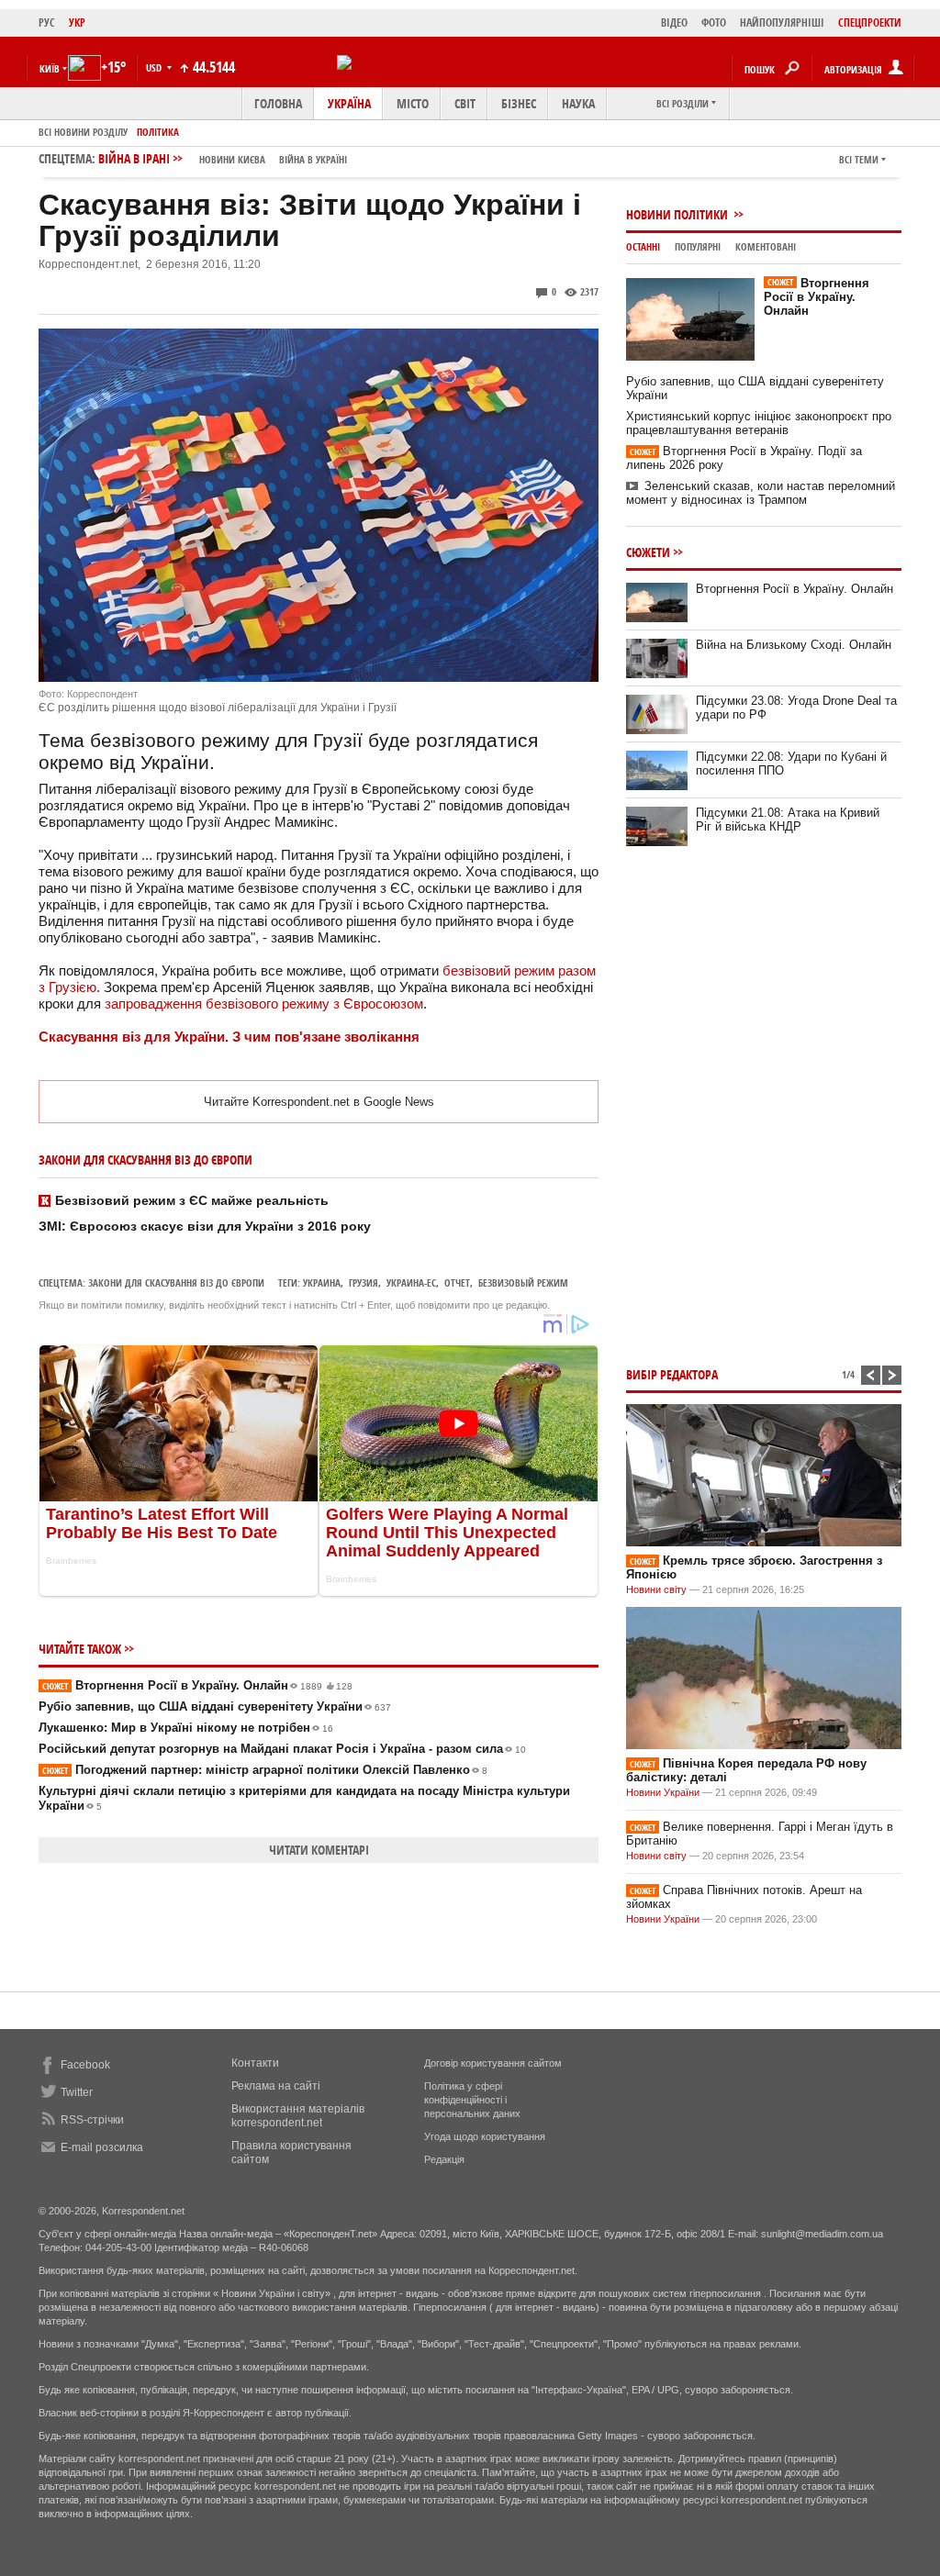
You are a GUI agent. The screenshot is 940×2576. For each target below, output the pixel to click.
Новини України (663, 1792)
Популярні (698, 246)
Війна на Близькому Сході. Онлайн (794, 645)
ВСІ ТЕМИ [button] (859, 159)
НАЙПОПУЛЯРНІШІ (782, 22)
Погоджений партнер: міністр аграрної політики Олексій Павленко (265, 1770)
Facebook (85, 2065)
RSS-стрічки (92, 2120)
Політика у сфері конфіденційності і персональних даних (472, 2100)
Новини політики (678, 214)
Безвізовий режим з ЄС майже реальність (192, 1200)
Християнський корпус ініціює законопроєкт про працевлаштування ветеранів (759, 423)
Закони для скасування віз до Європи (176, 1282)
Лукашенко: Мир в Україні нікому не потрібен (186, 1728)
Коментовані (766, 246)
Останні (643, 246)
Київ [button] (50, 68)
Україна (349, 103)
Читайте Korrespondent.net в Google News (319, 1102)
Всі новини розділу (83, 132)
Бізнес (519, 103)
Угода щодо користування (485, 2136)
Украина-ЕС (411, 1282)
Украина (322, 1282)
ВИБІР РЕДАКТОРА (672, 1374)
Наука (578, 103)
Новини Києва (232, 159)
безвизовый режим (523, 1282)
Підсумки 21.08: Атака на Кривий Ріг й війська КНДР (788, 820)
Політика (158, 132)
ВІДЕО (674, 22)
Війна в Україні (313, 159)
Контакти (255, 2063)
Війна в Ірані (223, 158)
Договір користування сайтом (493, 2063)
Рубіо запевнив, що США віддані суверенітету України (215, 1706)
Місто (413, 103)
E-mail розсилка (102, 2147)
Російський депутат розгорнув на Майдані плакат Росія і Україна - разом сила (282, 1749)
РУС (47, 22)
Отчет (457, 1282)
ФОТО (714, 22)
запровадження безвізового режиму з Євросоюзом (264, 1004)
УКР (77, 22)
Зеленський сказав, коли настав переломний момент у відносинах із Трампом (761, 493)
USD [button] (155, 67)
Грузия (364, 1282)
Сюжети (648, 552)
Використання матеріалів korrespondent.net (298, 2116)
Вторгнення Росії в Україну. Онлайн (197, 1685)
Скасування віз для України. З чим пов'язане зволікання (229, 1037)
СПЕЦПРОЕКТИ (870, 22)
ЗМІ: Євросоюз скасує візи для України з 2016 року (205, 1226)
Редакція (444, 2159)
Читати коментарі (319, 1850)
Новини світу (656, 1589)
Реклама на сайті (276, 2086)
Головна (278, 103)
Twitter (77, 2092)
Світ (465, 103)
